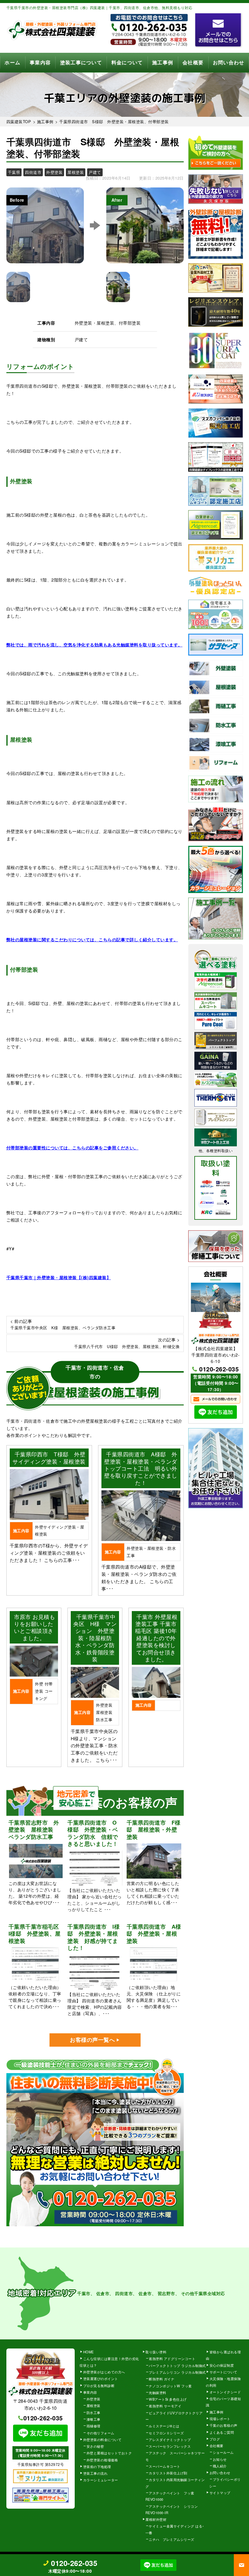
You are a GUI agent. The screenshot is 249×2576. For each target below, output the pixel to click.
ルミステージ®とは (164, 2426)
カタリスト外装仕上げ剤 (168, 2473)
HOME (89, 2352)
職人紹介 (220, 2466)
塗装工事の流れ (96, 2473)
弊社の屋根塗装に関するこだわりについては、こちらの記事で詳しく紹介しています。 (92, 939)
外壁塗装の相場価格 (102, 2460)
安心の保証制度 (222, 2365)
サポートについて (223, 2372)
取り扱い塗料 (156, 2352)
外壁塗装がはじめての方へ (104, 2372)
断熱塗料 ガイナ (162, 2379)
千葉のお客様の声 (223, 2425)
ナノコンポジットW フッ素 (170, 2386)
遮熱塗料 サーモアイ (165, 2406)
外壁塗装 (94, 2399)
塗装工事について (81, 63)
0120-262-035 (219, 1369)
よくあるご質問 (222, 2432)
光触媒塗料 (158, 2392)
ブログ (215, 2439)
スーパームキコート (165, 2466)
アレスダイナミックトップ (170, 2439)
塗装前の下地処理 (97, 2466)
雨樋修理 (94, 2426)
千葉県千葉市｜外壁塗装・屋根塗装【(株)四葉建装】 (59, 1277)
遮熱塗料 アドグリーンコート (172, 2359)
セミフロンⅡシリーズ (166, 2433)
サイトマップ (220, 2493)
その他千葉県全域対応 (203, 2293)
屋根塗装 (94, 2406)
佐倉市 (145, 2293)
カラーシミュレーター (101, 2480)
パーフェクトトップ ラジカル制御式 (177, 2365)
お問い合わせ (229, 63)
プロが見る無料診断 (99, 2385)
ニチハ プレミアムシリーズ (172, 2539)
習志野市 (166, 2293)
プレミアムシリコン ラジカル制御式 (177, 2372)
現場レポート (220, 2419)
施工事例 (163, 63)
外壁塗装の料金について (102, 2439)
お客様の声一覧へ (92, 2040)
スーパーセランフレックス (170, 2446)
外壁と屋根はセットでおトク (109, 2453)
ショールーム (223, 2452)
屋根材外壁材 (156, 2519)
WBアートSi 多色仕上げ (168, 2399)
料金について (127, 63)
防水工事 (94, 2412)
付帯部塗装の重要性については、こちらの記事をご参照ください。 (72, 1148)
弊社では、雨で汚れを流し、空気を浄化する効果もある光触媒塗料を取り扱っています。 (94, 645)
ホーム (12, 63)
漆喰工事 (94, 2419)
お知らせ (220, 2459)
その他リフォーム (101, 2433)
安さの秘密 (95, 2446)
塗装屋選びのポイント (101, 2379)
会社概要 (193, 63)
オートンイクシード (225, 2392)
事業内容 (40, 63)
